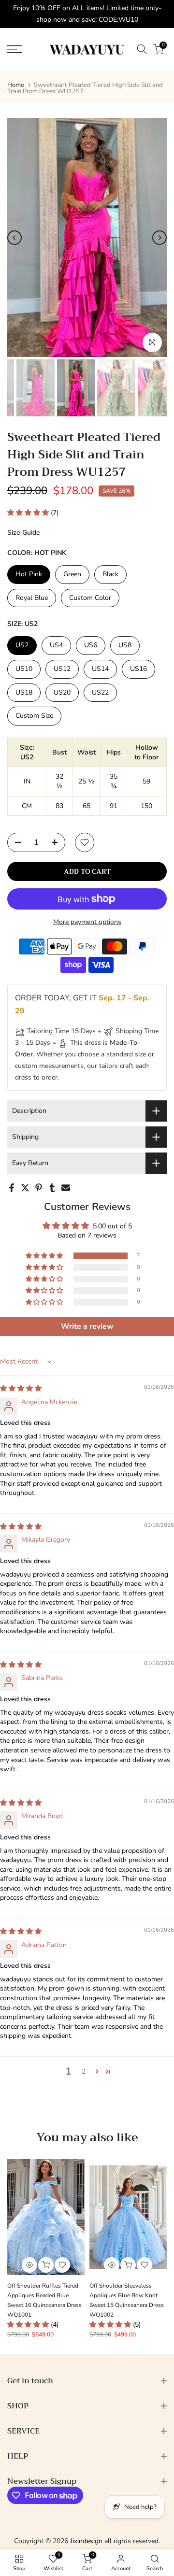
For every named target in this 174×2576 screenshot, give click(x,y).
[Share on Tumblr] (52, 1188)
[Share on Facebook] (12, 1188)
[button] (29, 513)
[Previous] (14, 238)
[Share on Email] (66, 1188)
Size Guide (24, 533)
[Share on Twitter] (25, 1188)
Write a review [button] (87, 1326)
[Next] (159, 238)
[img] (21, 1388)
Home (16, 85)
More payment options (87, 922)
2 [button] (84, 2071)
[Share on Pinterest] (39, 1188)
